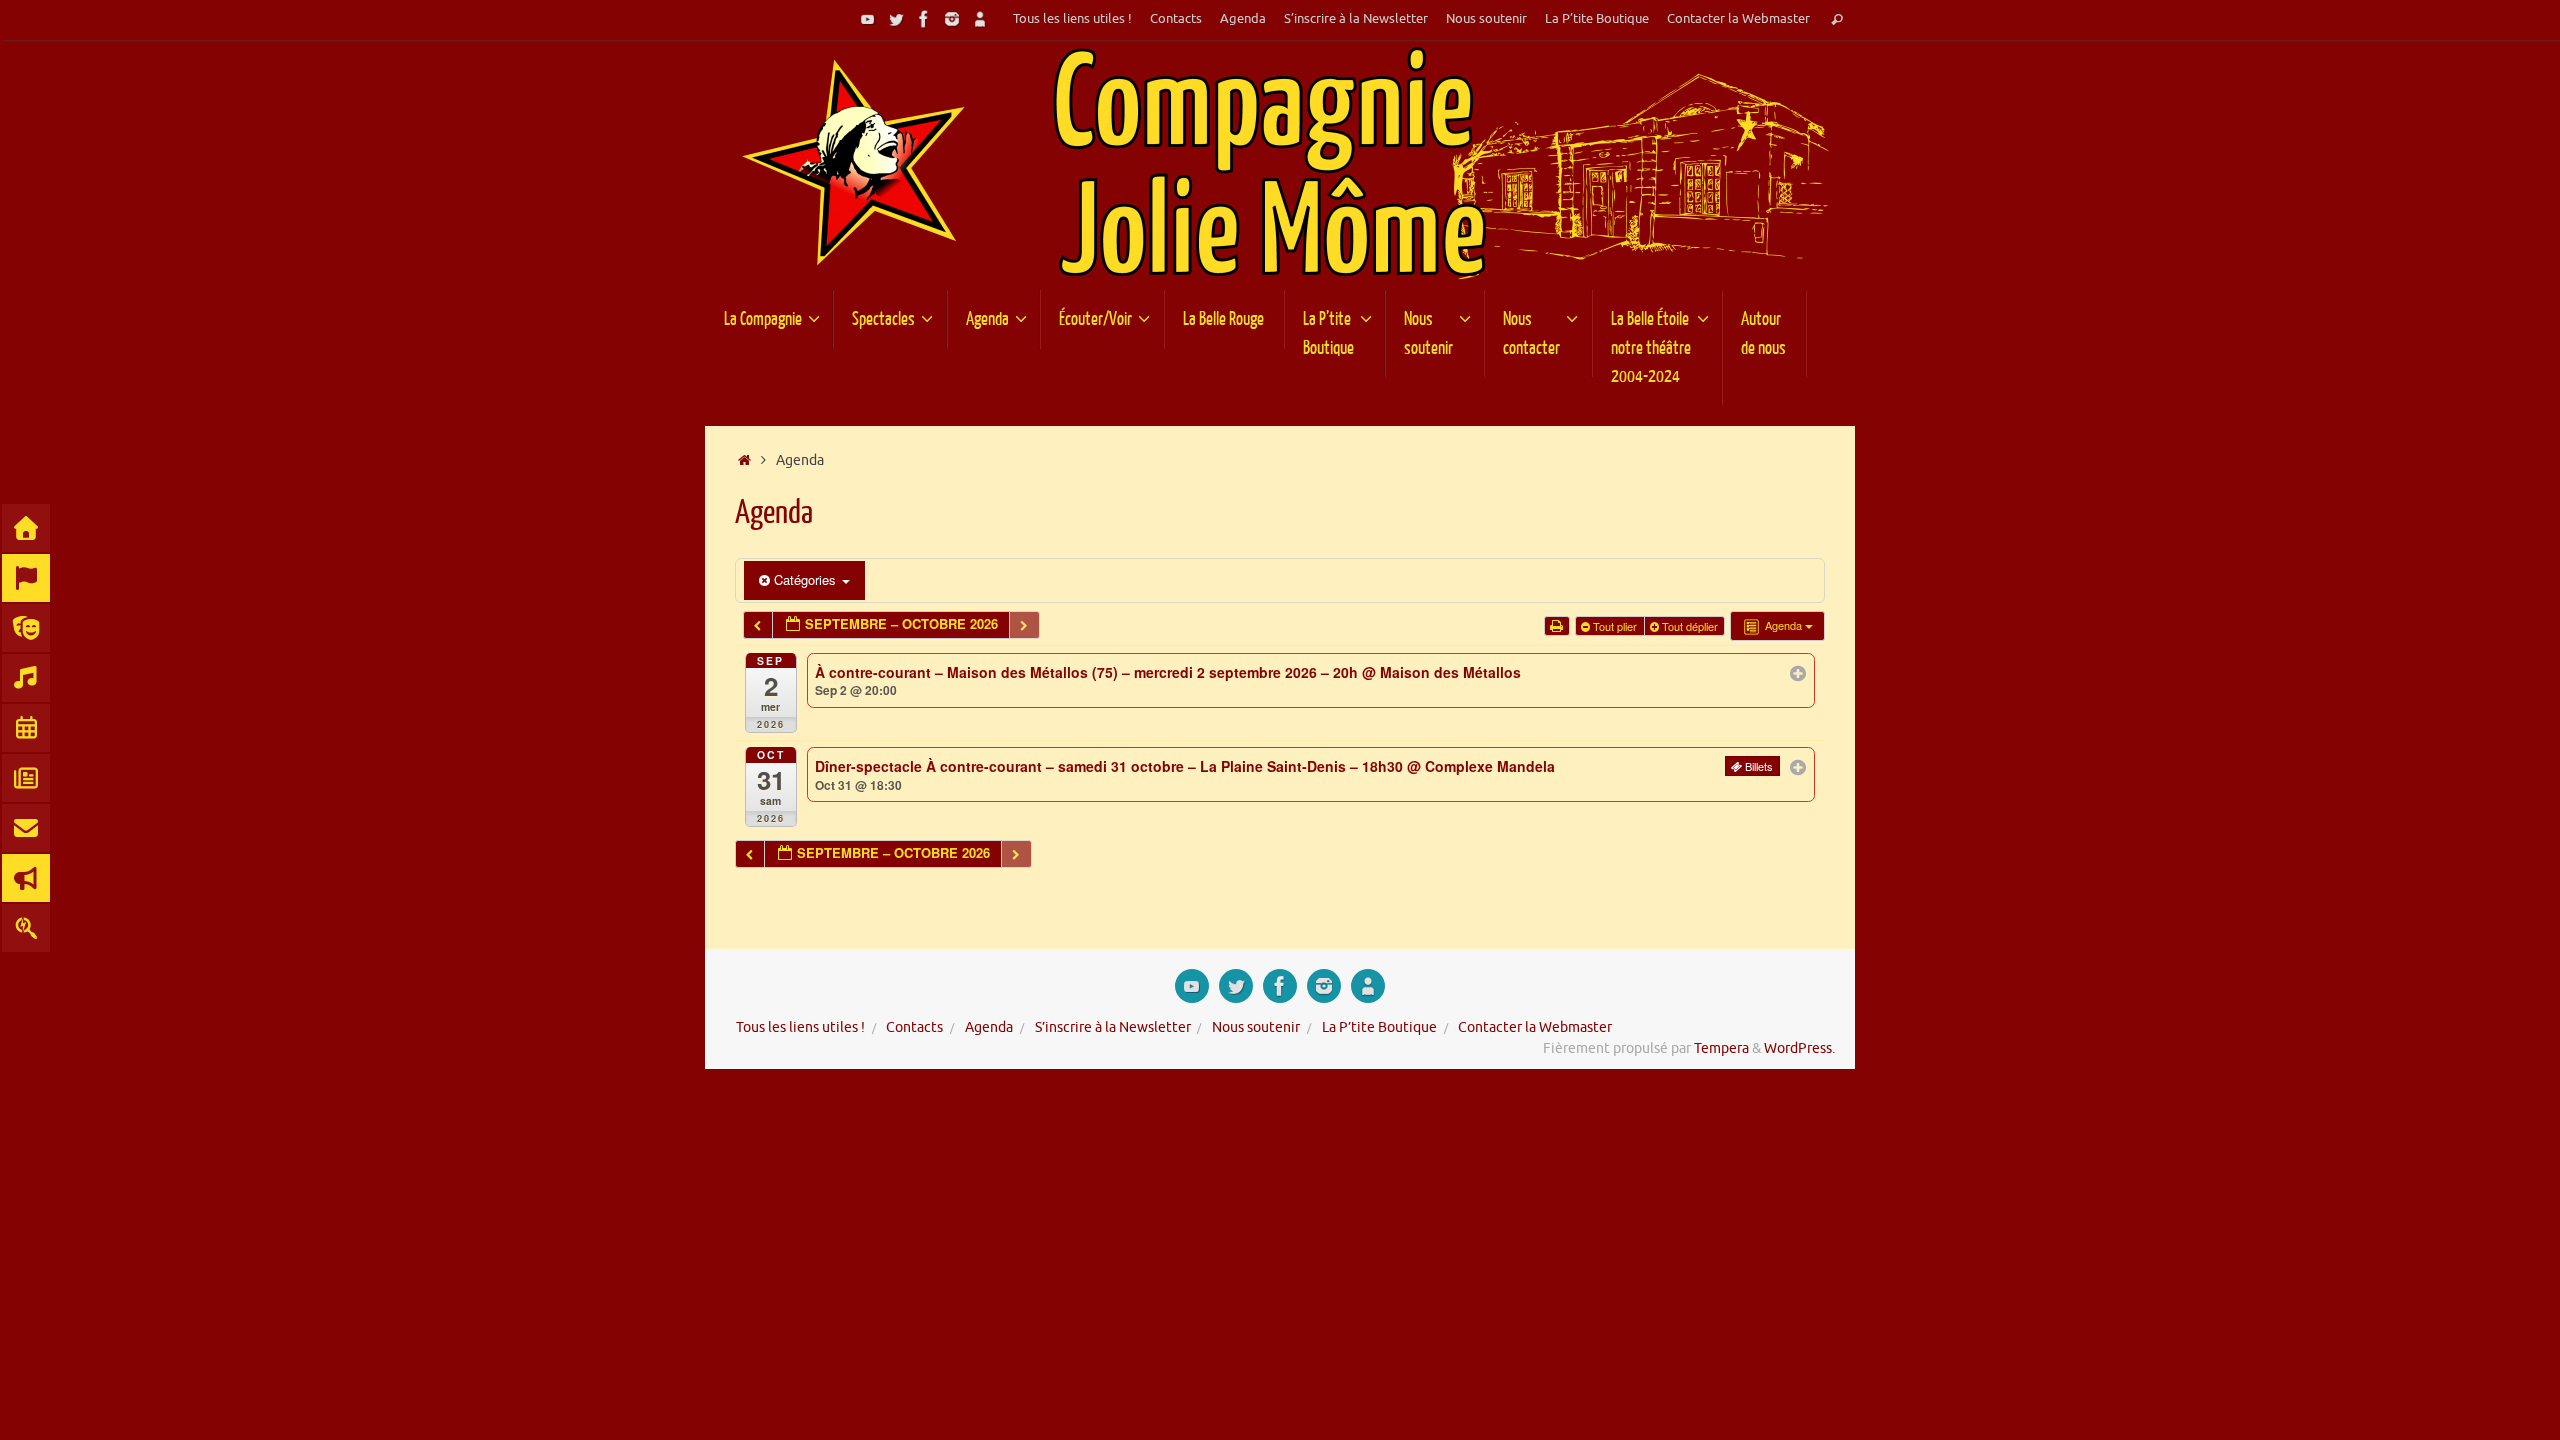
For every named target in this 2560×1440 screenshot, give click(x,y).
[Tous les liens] (980, 19)
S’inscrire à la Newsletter (1356, 19)
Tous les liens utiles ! (1072, 19)
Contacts (1176, 19)
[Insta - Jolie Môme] (952, 19)
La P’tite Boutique (1597, 19)
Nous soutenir (1486, 19)
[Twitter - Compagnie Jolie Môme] (896, 19)
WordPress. (1799, 1048)
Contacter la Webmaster (1738, 19)
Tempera (1721, 1048)
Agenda (1243, 19)
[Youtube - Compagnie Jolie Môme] (868, 19)
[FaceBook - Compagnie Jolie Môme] (924, 19)
